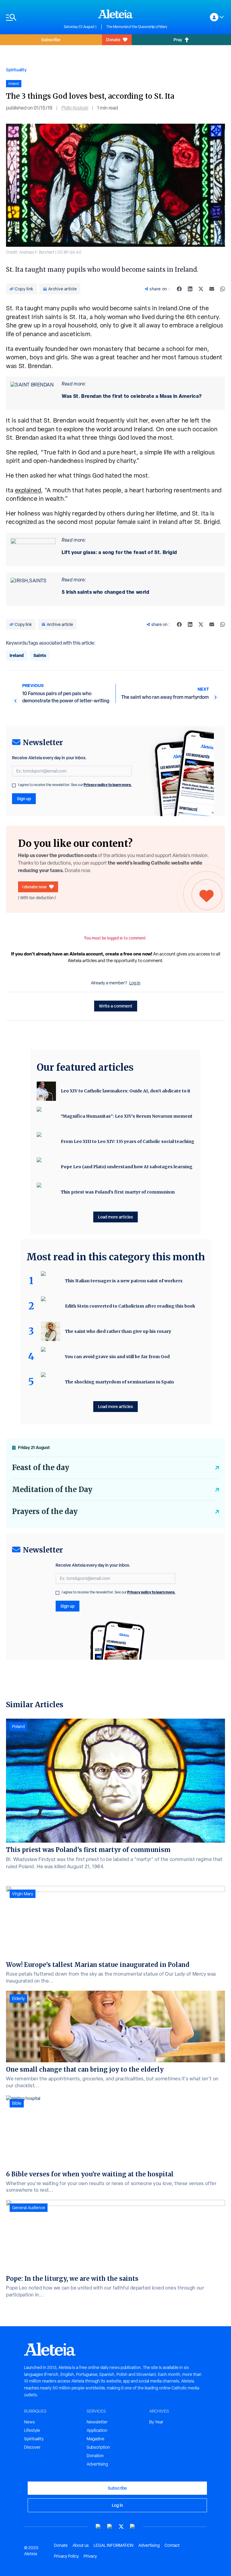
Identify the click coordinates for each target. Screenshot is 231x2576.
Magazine (95, 2439)
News (29, 2422)
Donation (95, 2456)
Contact (172, 2545)
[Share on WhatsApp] (223, 289)
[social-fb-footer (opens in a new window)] (110, 2526)
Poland (18, 1726)
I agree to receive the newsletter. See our (75, 785)
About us (81, 2545)
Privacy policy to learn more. (108, 785)
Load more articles (115, 1217)
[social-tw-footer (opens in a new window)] (121, 2526)
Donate (113, 40)
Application (97, 2430)
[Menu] (32, 17)
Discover (32, 2447)
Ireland (17, 655)
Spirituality (16, 70)
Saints (40, 655)
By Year (156, 2422)
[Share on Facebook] (179, 289)
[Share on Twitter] (201, 289)
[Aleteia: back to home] (115, 14)
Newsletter (97, 2422)
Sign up (24, 799)
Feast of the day (41, 1468)
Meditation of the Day (52, 1489)
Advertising (97, 2464)
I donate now (34, 887)
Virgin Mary (23, 1894)
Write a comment (116, 1006)
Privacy (90, 2556)
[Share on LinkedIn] (190, 289)
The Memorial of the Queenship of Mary (137, 27)
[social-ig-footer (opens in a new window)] (133, 2526)
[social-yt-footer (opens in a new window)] (98, 2526)
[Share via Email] (212, 289)
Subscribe (51, 40)
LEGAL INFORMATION (114, 2545)
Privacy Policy (66, 2556)
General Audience (29, 2208)
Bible (17, 2103)
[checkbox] (14, 785)
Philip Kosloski (75, 108)
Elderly (18, 1999)
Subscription (98, 2447)
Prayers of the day (45, 1511)
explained (28, 490)
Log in (135, 983)
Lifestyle (32, 2430)
